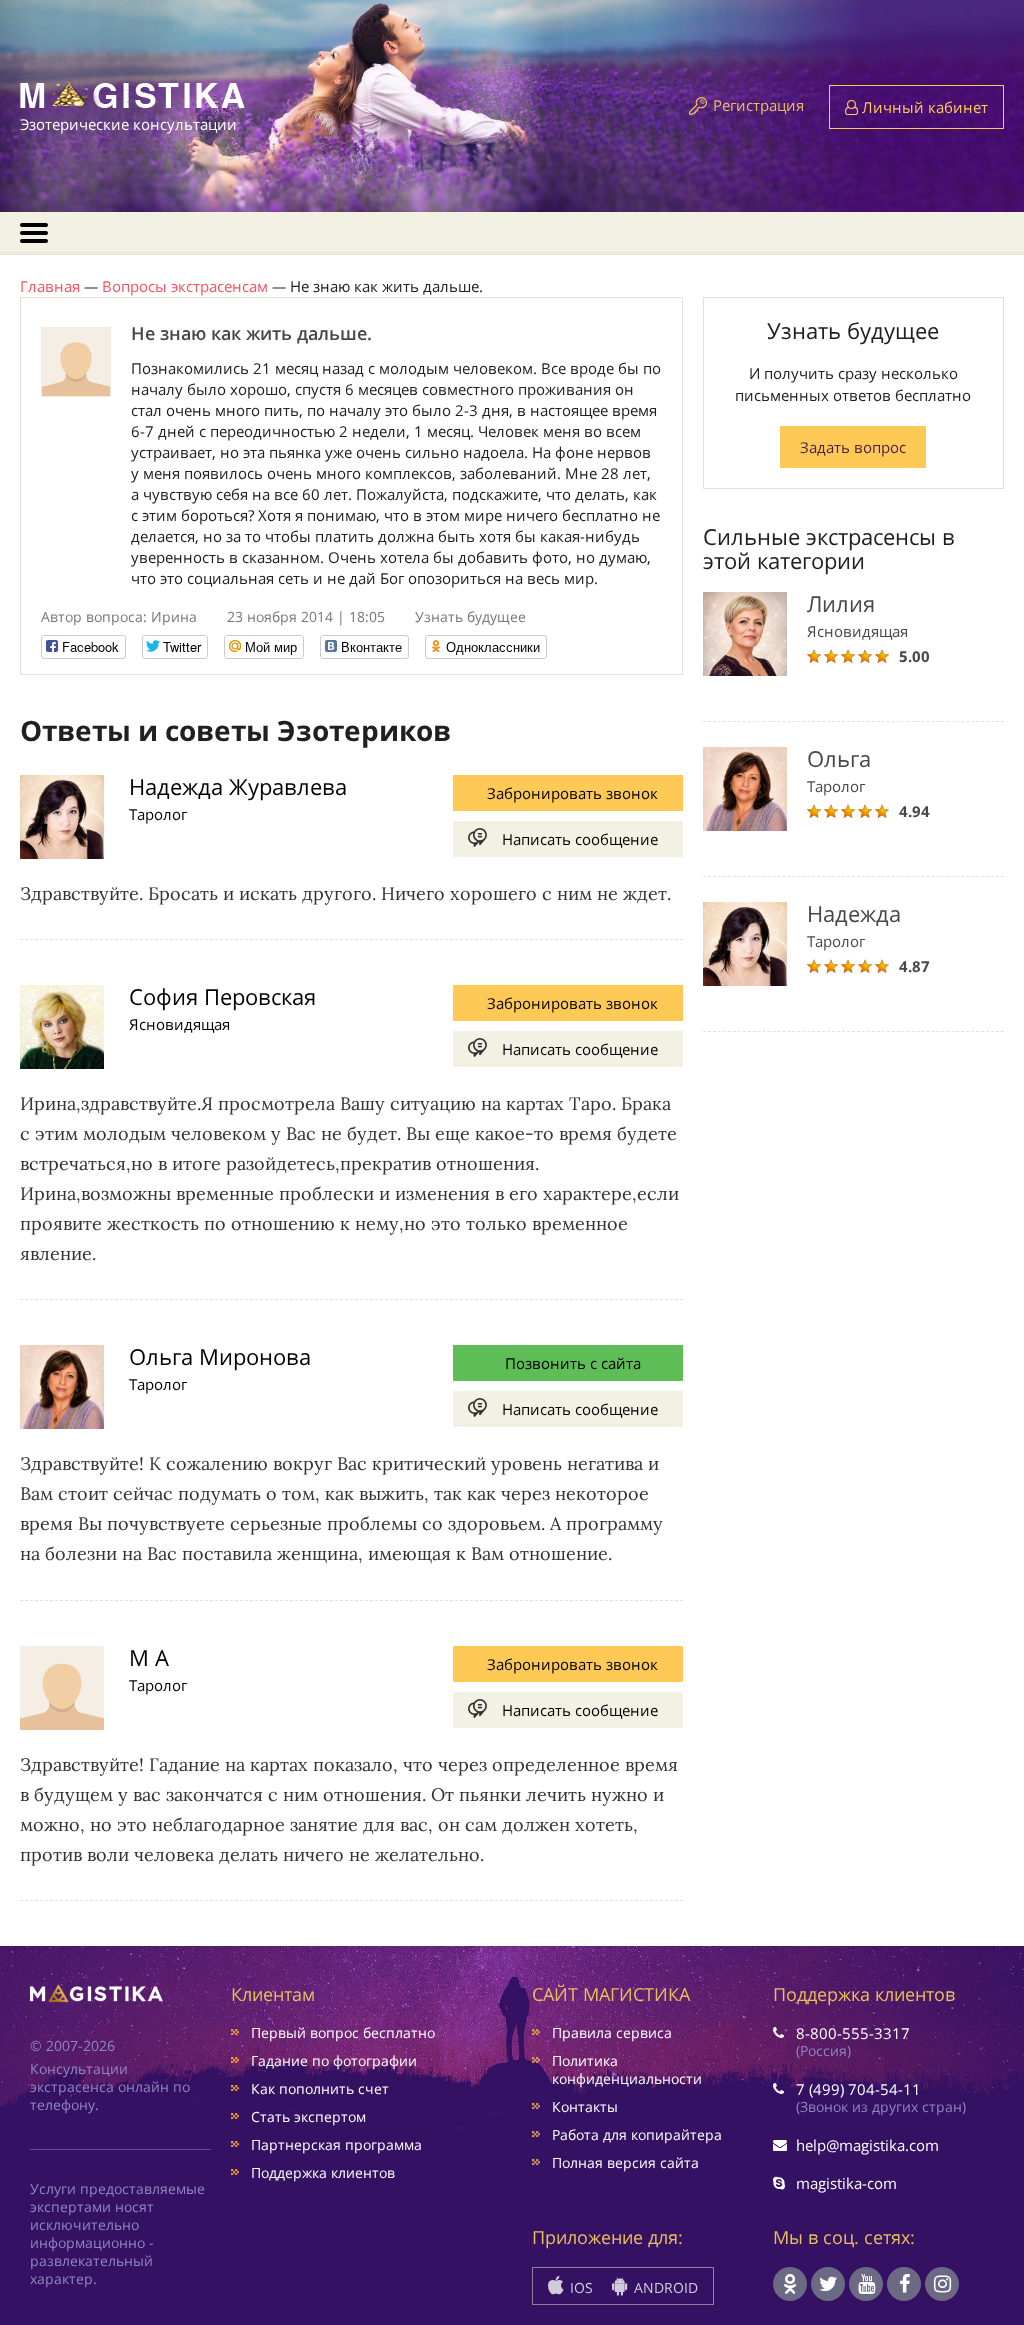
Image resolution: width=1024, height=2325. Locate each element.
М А (149, 1657)
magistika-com (846, 2183)
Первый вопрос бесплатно (343, 2032)
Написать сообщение (580, 839)
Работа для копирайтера (637, 2134)
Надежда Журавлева (238, 786)
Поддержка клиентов (323, 2172)
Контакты (585, 2106)
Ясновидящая (179, 1024)
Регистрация (758, 105)
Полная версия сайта (625, 2162)
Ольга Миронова (220, 1356)
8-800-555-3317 (853, 2033)
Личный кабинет (923, 107)
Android (664, 2287)
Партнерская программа (336, 2144)
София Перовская (222, 996)
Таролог (158, 814)
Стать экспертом (308, 2116)
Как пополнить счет (320, 2088)
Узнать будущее (470, 616)
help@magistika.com (867, 2145)
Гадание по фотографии (334, 2060)
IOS (579, 2287)
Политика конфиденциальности (627, 2069)
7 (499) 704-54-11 (858, 2089)
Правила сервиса (612, 2032)
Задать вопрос (853, 447)
